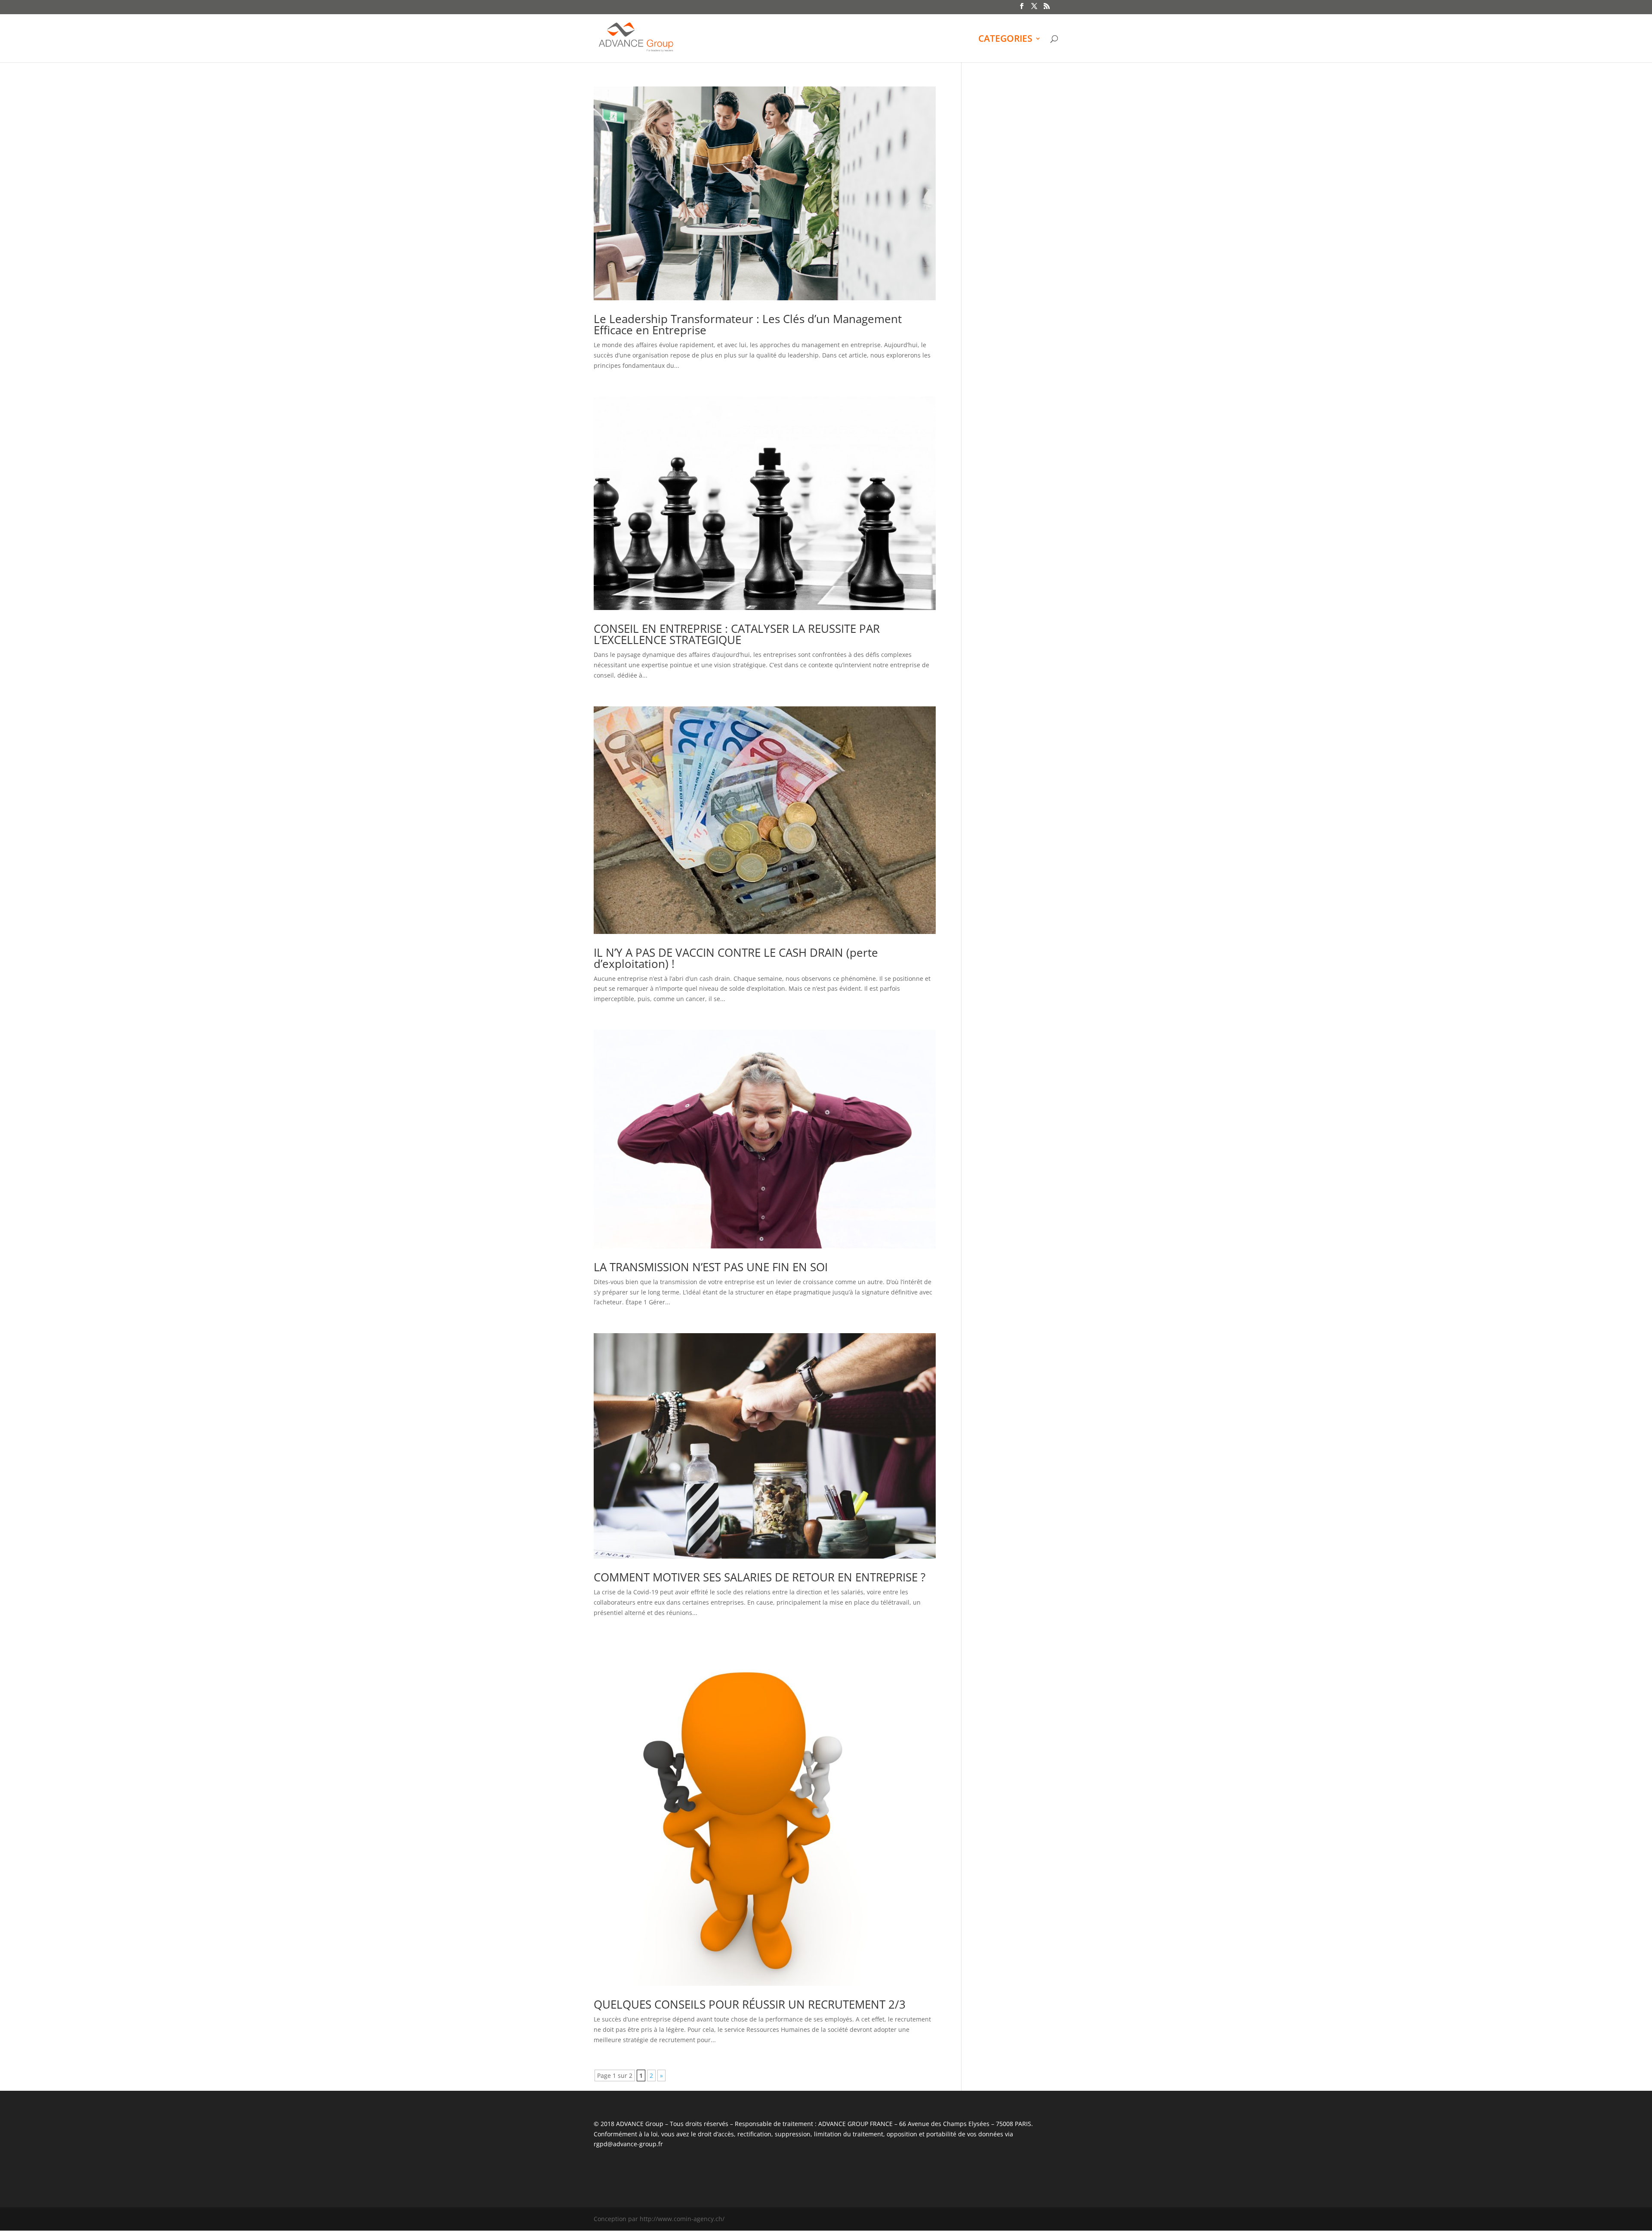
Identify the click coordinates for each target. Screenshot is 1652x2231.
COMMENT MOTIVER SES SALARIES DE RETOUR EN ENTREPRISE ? (760, 1577)
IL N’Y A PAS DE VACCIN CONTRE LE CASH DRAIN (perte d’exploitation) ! (736, 958)
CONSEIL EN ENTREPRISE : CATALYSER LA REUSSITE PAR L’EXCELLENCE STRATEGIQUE (737, 634)
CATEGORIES (1005, 40)
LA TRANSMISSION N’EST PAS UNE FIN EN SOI (711, 1267)
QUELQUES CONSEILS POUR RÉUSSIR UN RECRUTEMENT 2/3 (750, 2004)
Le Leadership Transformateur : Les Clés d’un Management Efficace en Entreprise (748, 324)
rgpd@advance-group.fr (628, 2144)
